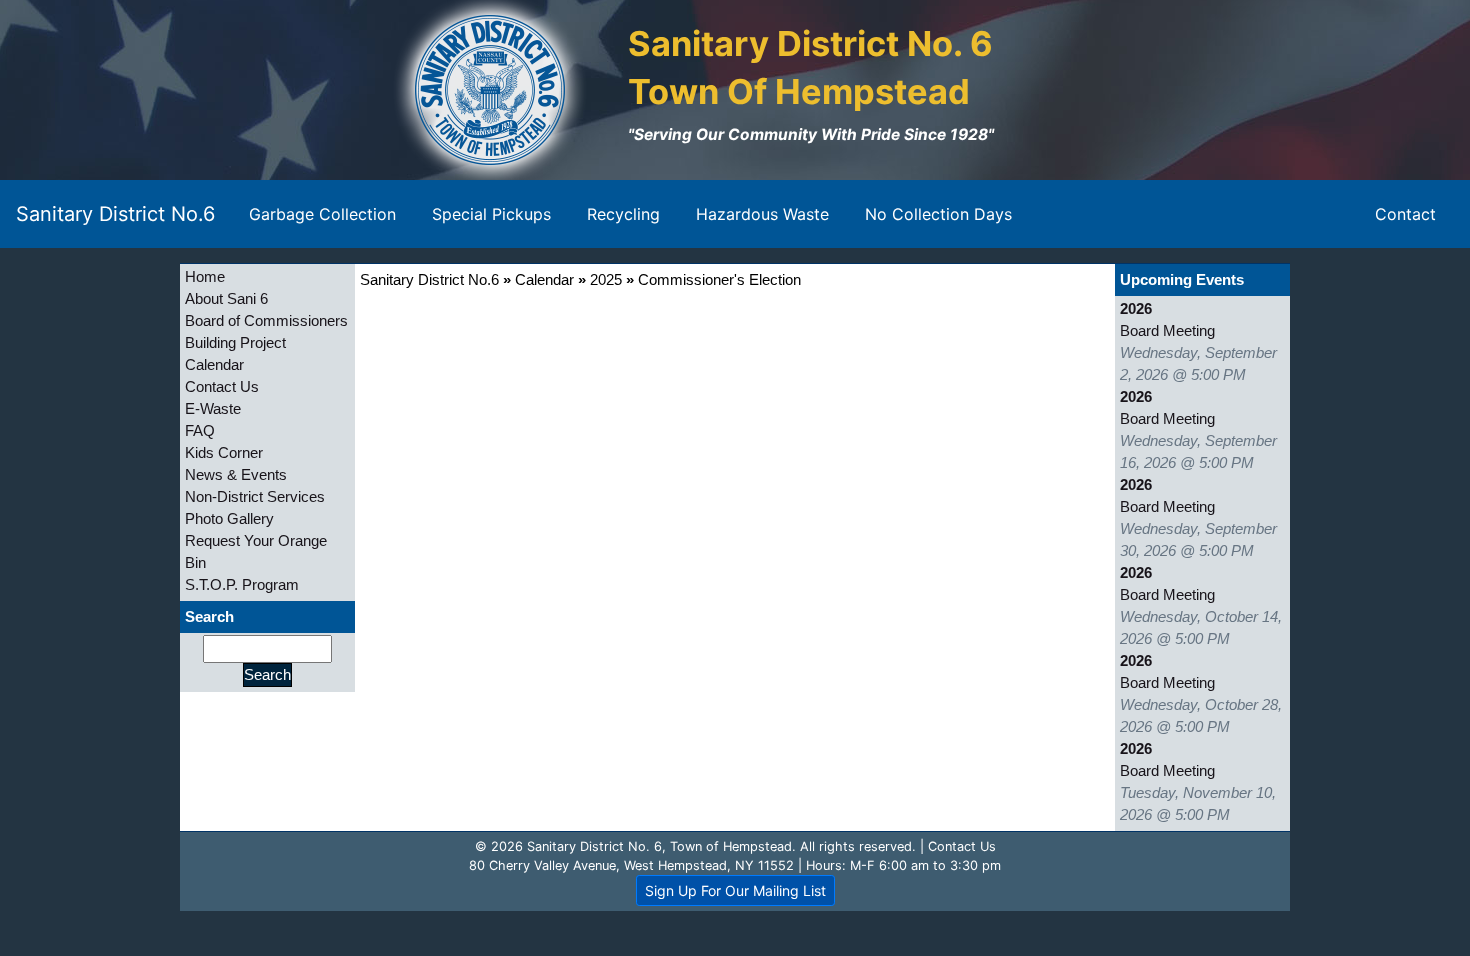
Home (205, 277)
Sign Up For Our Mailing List (735, 890)
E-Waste (213, 409)
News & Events (236, 475)
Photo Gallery (229, 519)
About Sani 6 (226, 299)
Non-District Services (255, 497)
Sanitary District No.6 (115, 214)
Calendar (214, 365)
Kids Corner (224, 453)
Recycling (623, 214)
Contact (1405, 214)
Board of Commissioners (266, 321)
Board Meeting (1167, 331)
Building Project (235, 343)
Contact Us (222, 387)
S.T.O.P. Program (242, 585)
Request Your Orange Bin (256, 552)
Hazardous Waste (762, 214)
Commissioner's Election (719, 280)
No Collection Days (938, 214)
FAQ (200, 431)
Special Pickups (491, 214)
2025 (606, 280)
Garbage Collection (322, 214)
